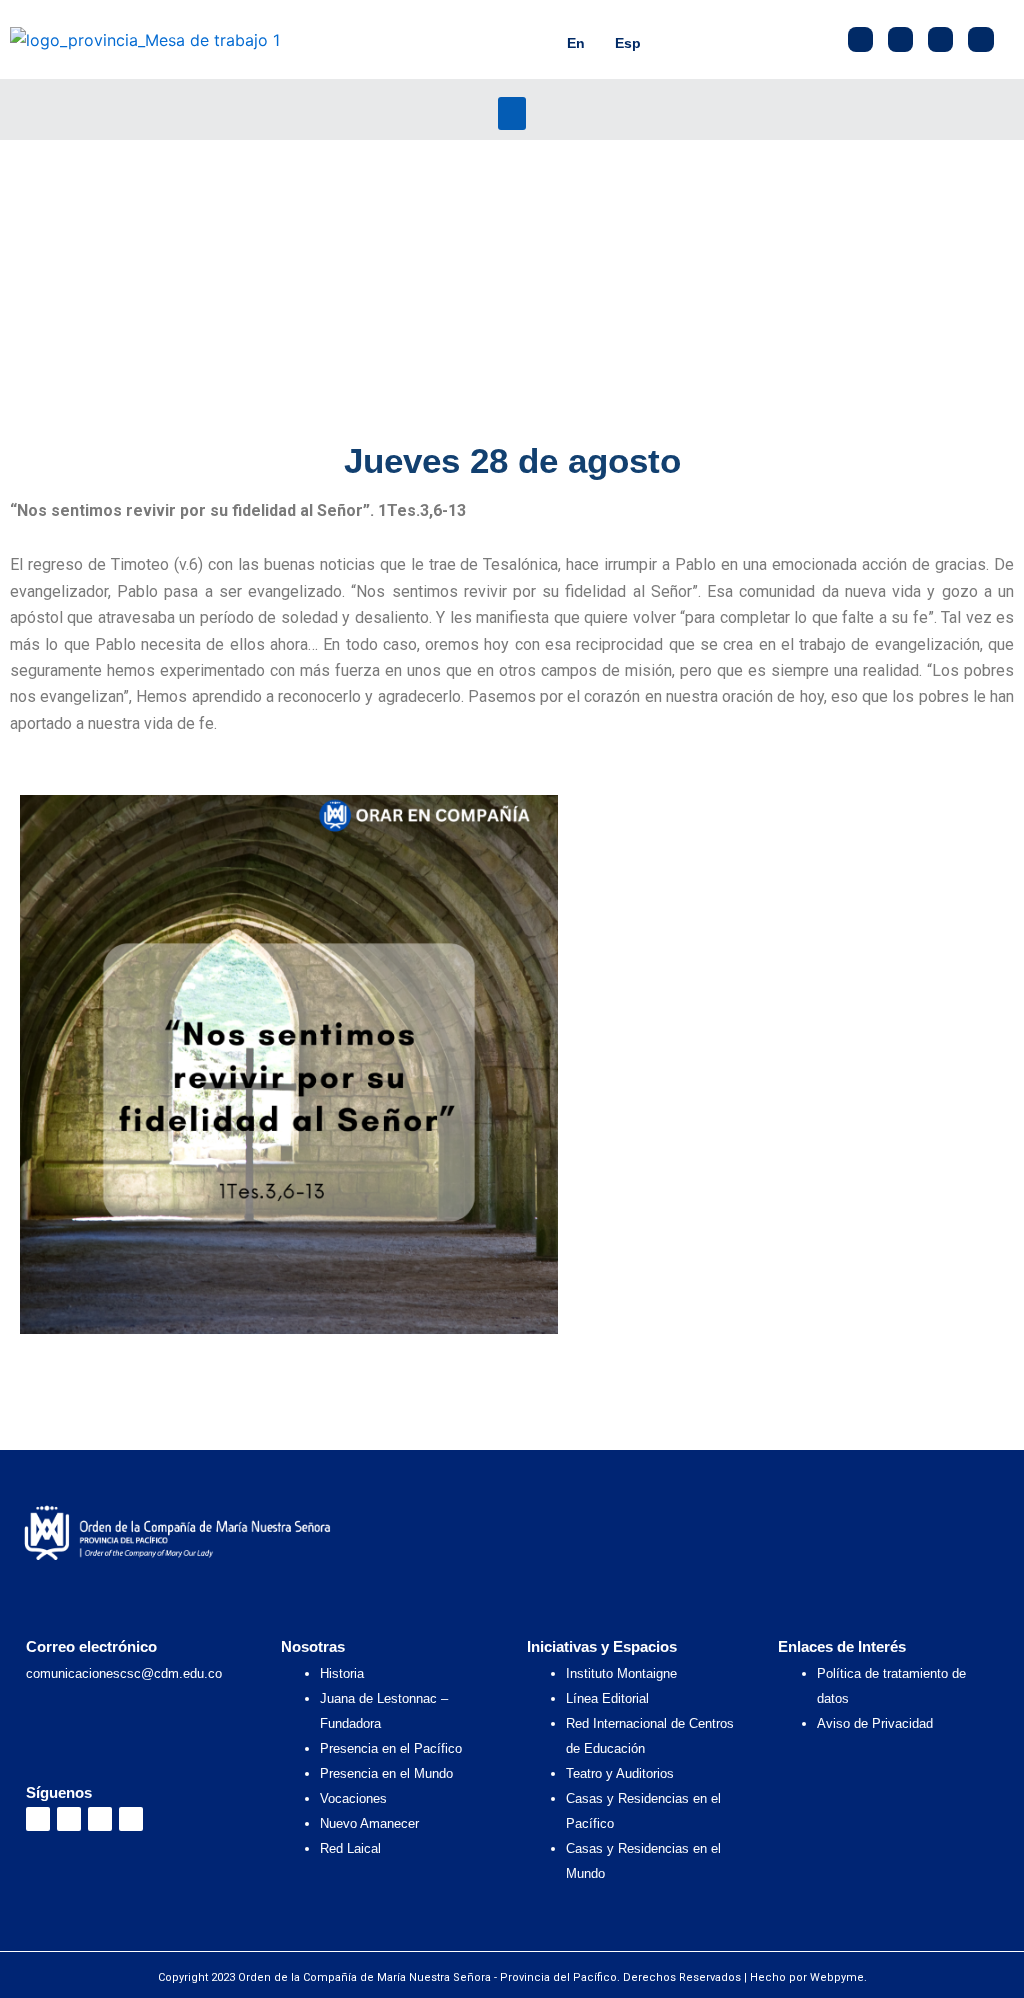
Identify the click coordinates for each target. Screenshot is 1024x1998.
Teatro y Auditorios (620, 1773)
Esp (628, 43)
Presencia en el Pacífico (391, 1748)
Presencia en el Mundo (386, 1773)
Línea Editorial (607, 1698)
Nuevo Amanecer (369, 1823)
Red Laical (350, 1848)
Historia (342, 1673)
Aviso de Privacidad (875, 1723)
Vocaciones (353, 1798)
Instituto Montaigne (621, 1673)
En (576, 43)
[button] (512, 113)
